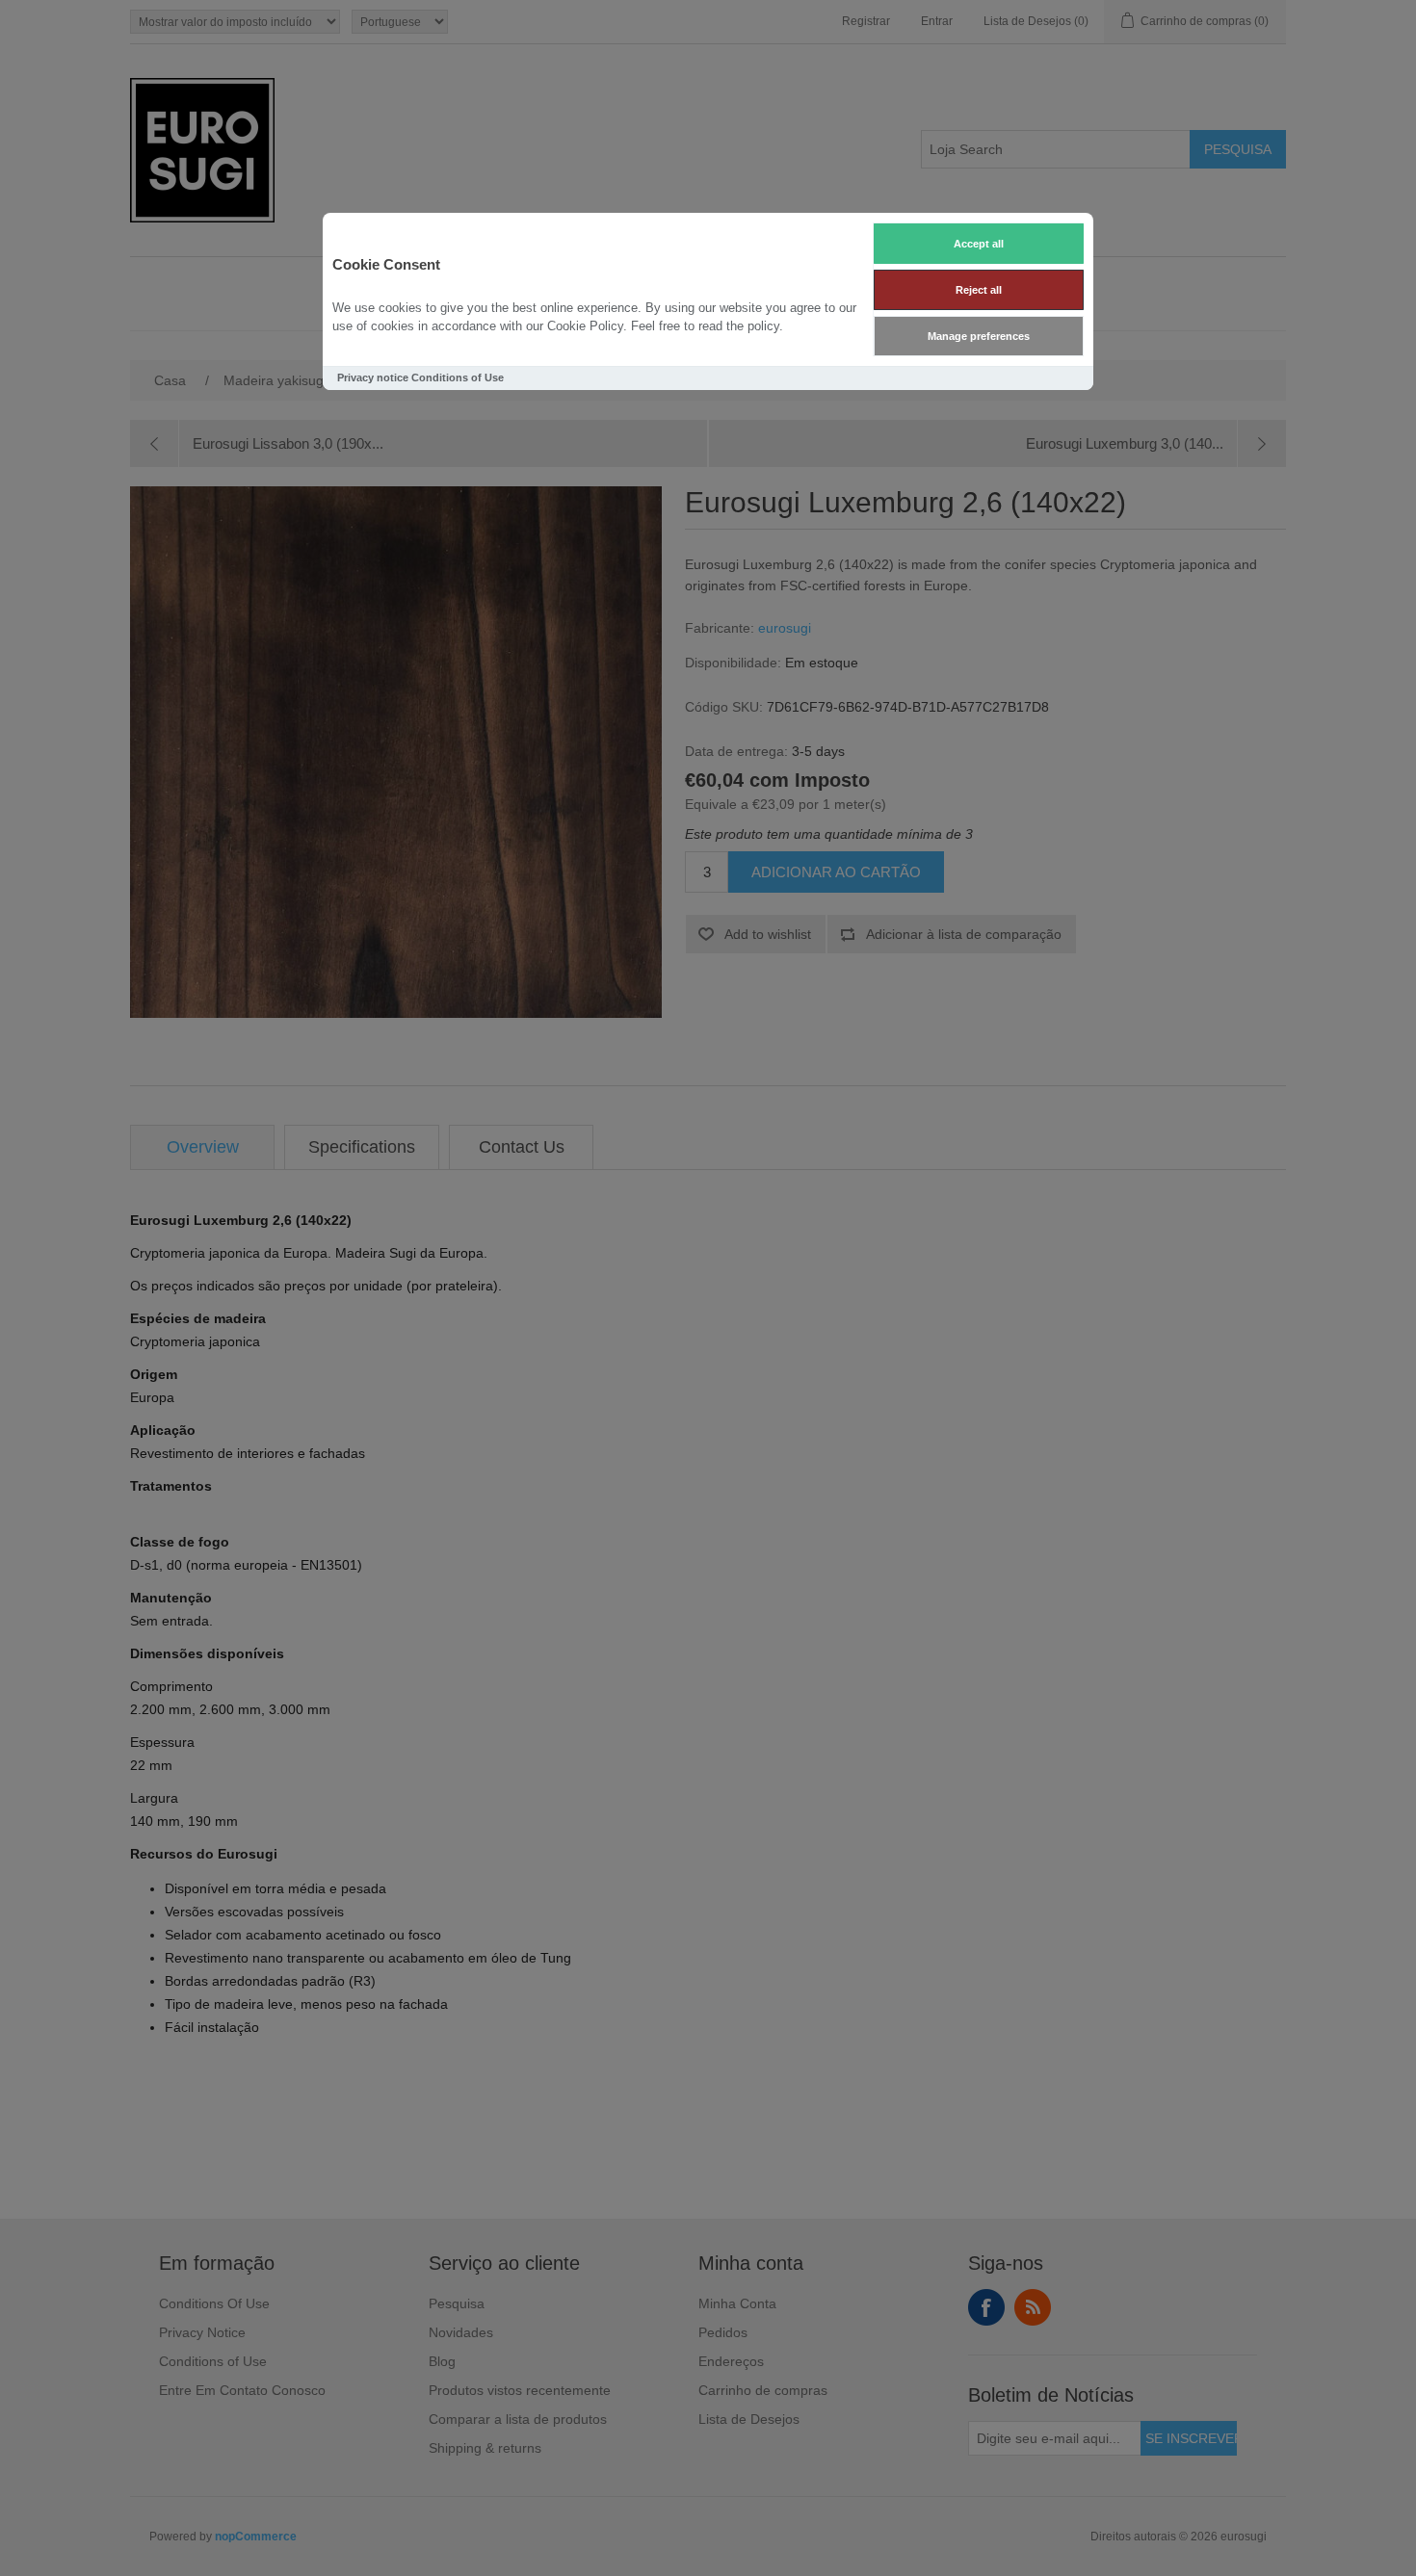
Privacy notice (373, 377)
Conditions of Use (458, 377)
